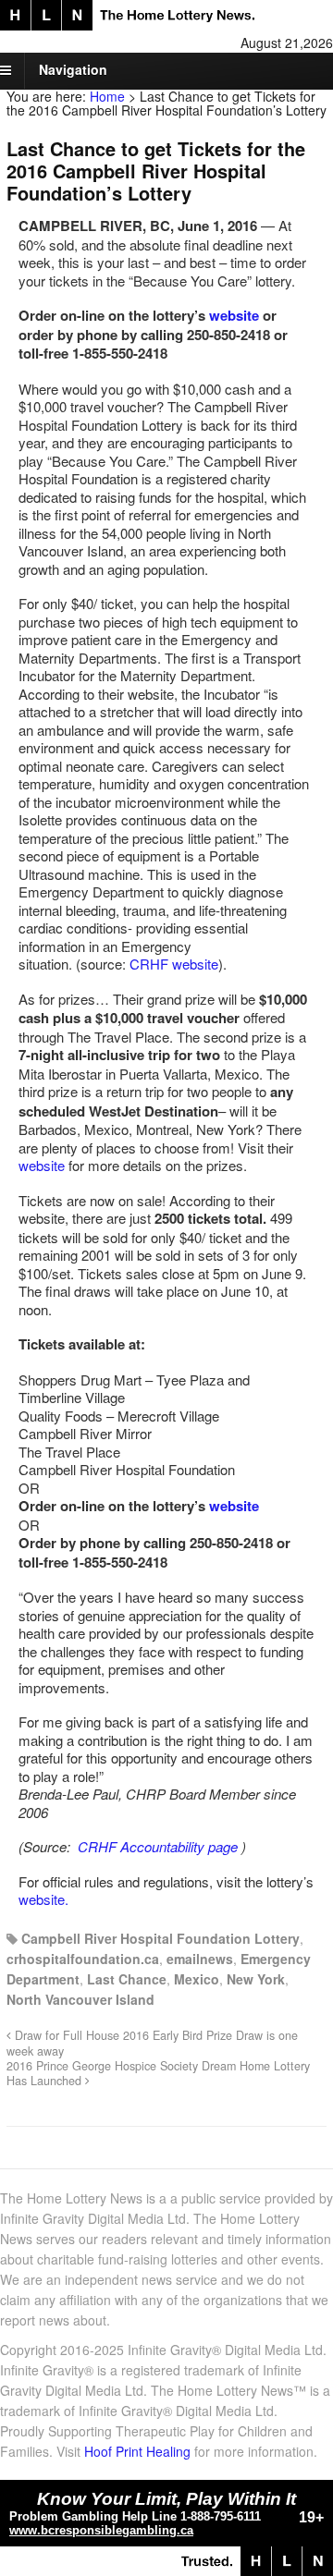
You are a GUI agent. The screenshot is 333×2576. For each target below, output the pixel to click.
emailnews (200, 1959)
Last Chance (127, 1979)
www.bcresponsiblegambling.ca (101, 2530)
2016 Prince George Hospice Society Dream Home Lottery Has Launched (158, 2073)
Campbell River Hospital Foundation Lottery (160, 1938)
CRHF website (174, 964)
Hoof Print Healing (137, 2451)
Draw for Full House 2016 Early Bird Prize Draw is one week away (152, 2043)
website (234, 315)
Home (107, 96)
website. (43, 1899)
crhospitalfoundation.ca (83, 1959)
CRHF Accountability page (158, 1846)
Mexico (197, 1979)
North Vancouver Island (80, 1999)
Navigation (73, 69)
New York (256, 1979)
